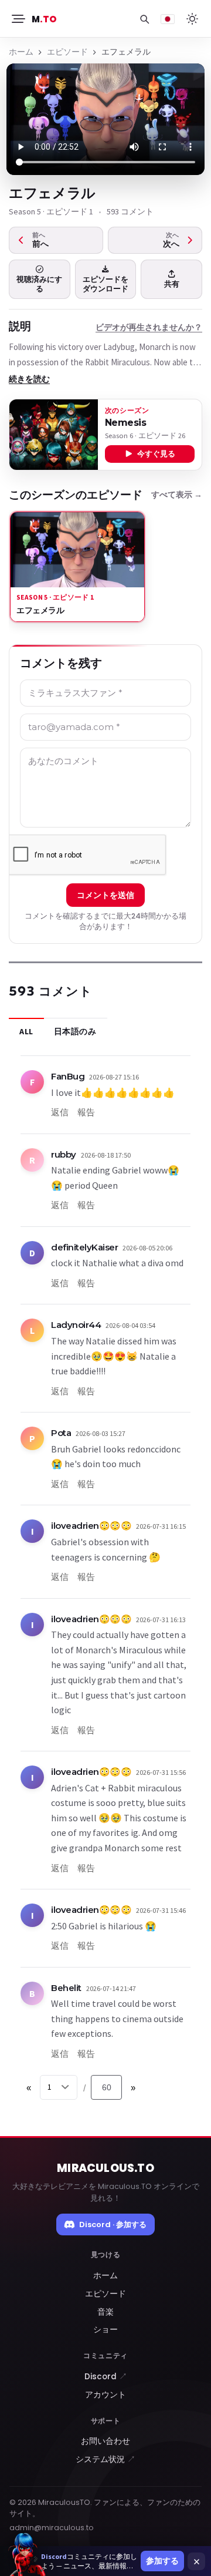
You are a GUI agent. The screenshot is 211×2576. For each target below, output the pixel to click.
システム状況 (105, 2459)
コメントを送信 (105, 895)
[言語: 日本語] (168, 19)
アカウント (105, 2395)
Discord (106, 2377)
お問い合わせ (105, 2441)
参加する (162, 2561)
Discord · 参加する (113, 2224)
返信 (60, 1112)
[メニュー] (18, 19)
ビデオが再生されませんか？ (149, 327)
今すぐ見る (156, 454)
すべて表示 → (177, 495)
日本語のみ (75, 1031)
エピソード (67, 52)
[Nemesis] (54, 435)
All (26, 1031)
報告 (86, 1112)
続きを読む (29, 379)
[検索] (144, 19)
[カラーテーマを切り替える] (192, 19)
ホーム (21, 52)
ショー (105, 2330)
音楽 (105, 2312)
